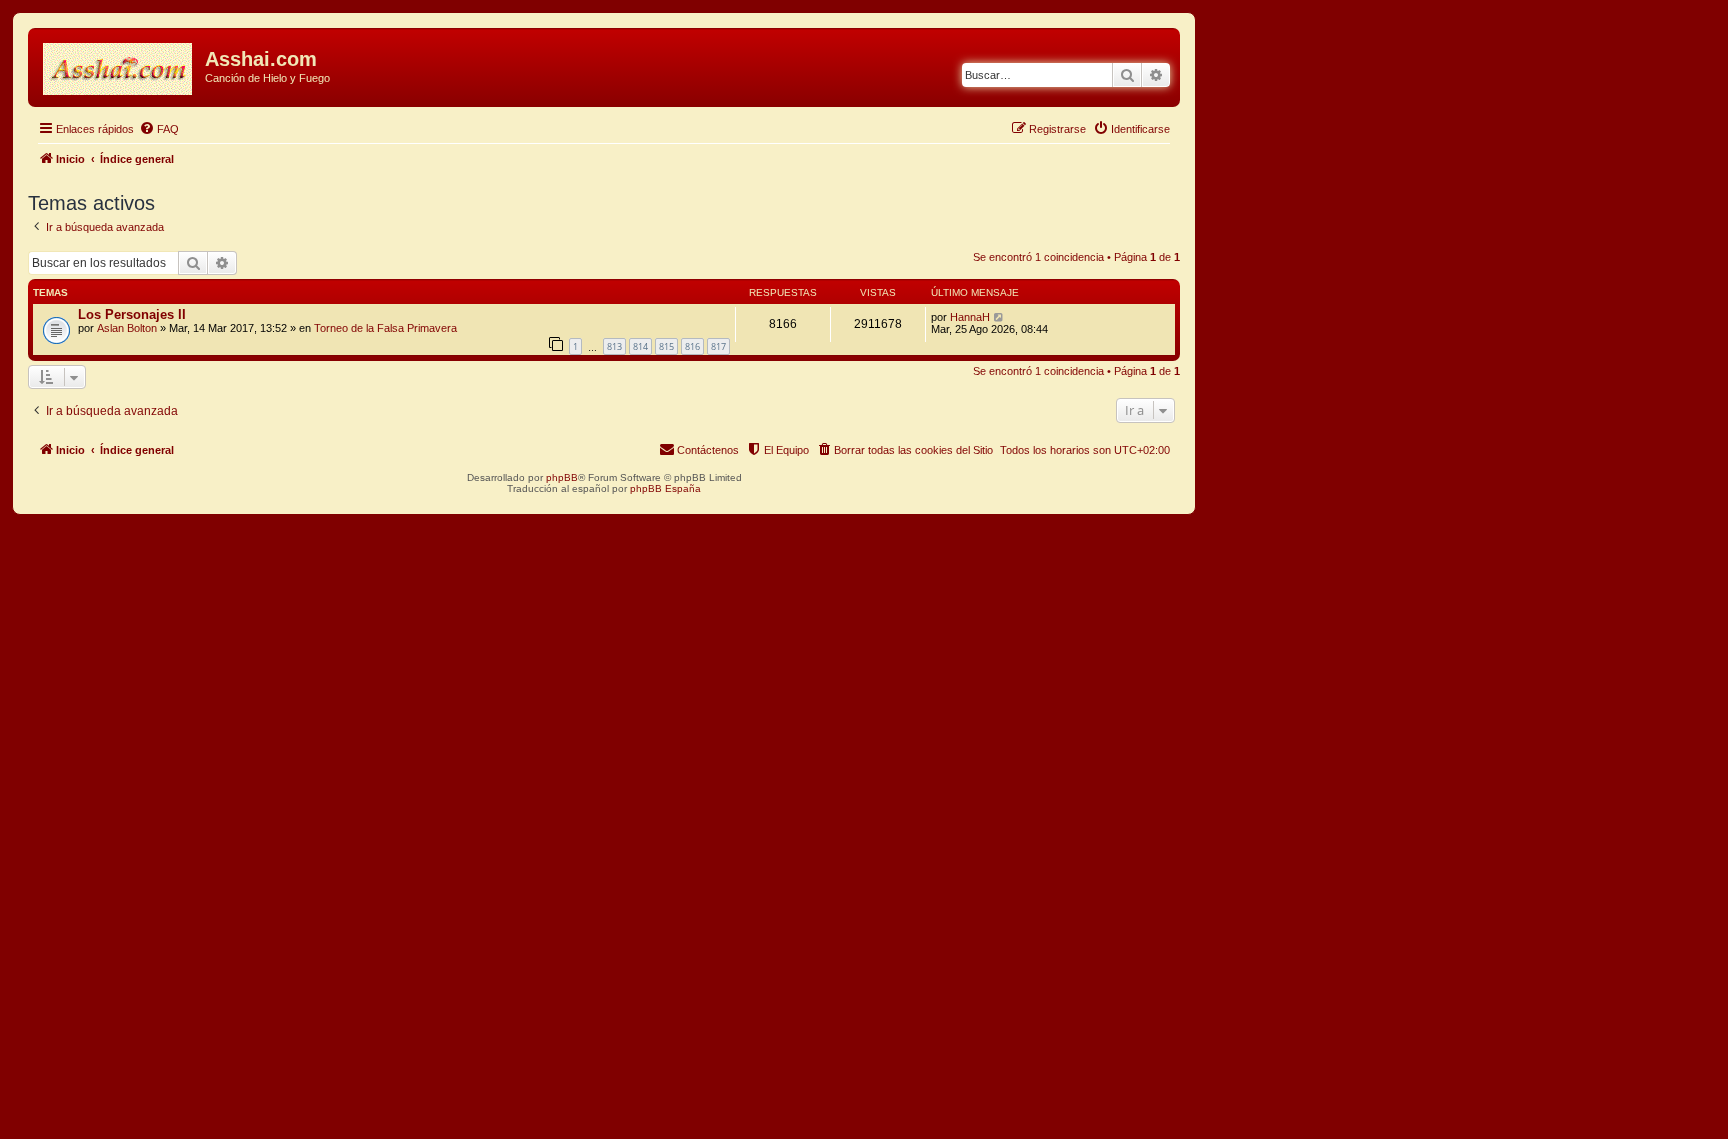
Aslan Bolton (127, 328)
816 (692, 346)
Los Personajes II (132, 314)
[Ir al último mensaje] (999, 317)
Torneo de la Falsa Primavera (385, 328)
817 (718, 346)
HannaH (970, 317)
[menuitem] (159, 129)
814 (640, 346)
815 (666, 346)
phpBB (562, 477)
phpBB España (665, 488)
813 (614, 346)
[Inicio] (119, 65)
